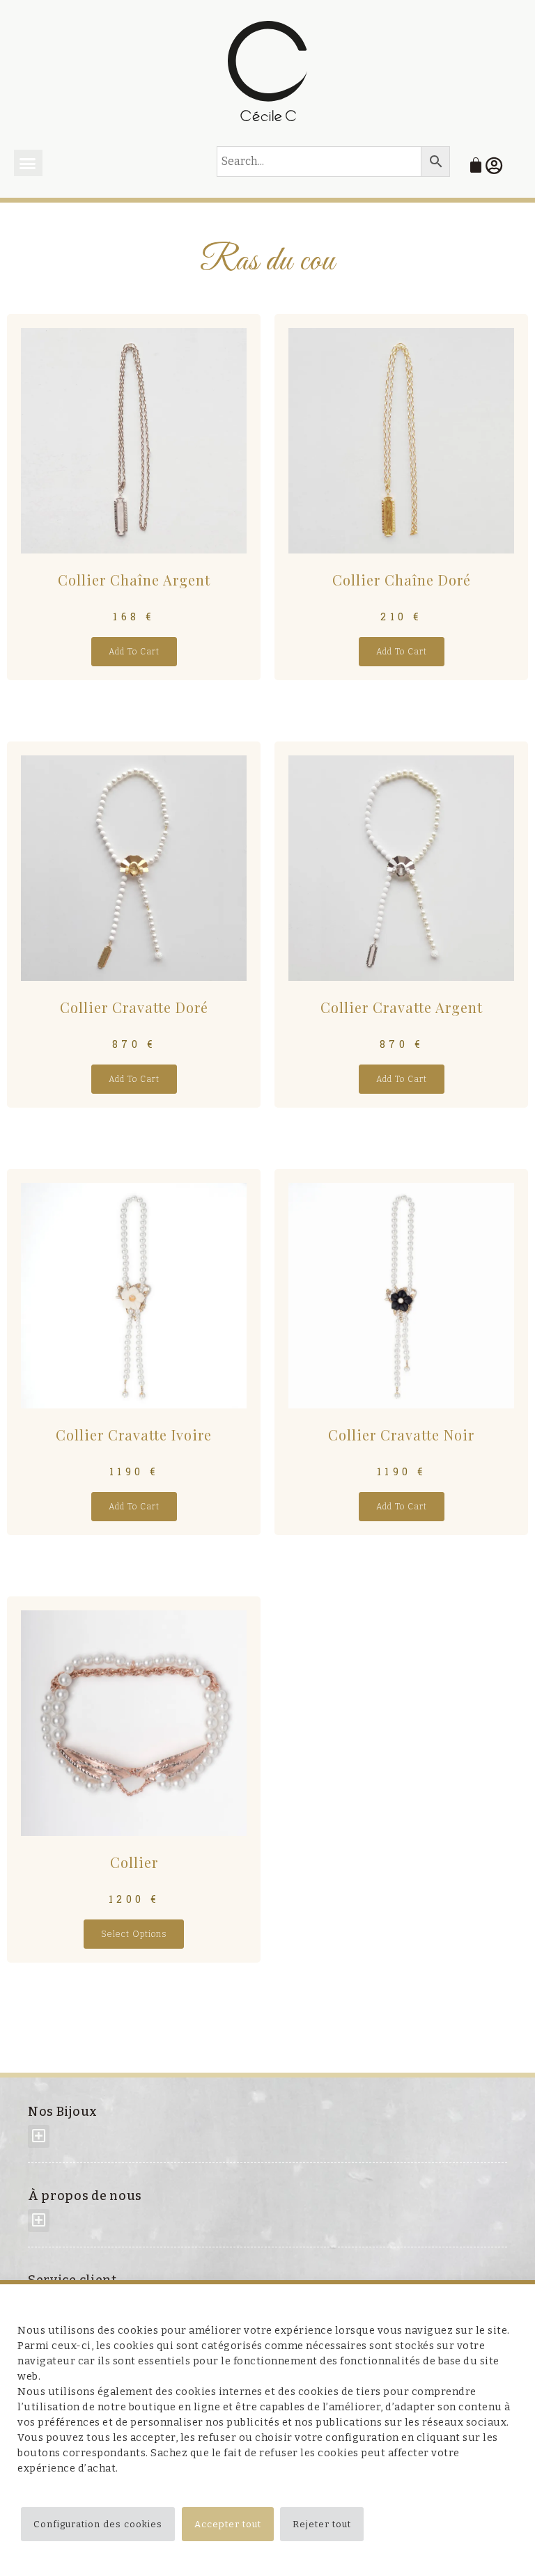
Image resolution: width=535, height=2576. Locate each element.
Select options (134, 1934)
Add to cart (134, 652)
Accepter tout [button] (228, 2524)
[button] (28, 163)
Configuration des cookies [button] (98, 2524)
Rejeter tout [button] (322, 2524)
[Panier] (476, 165)
